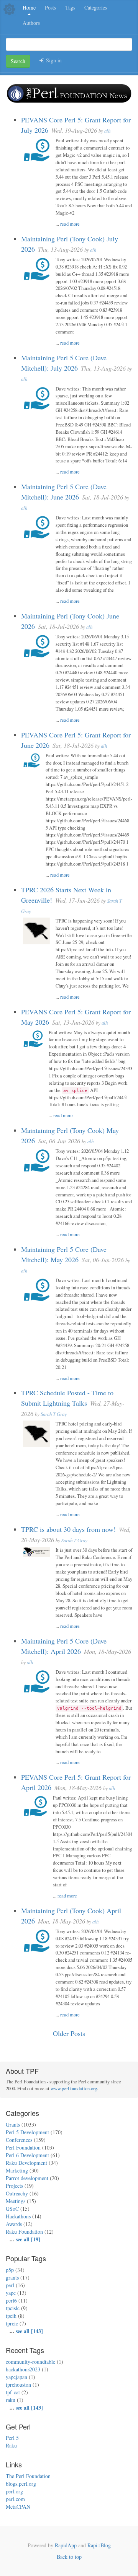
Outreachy (17, 2193)
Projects (14, 2186)
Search (18, 61)
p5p (10, 2270)
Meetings (16, 2201)
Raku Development (26, 2163)
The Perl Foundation (28, 2476)
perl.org (14, 2491)
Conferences (19, 2140)
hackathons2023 (23, 2369)
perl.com (15, 2499)
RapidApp (66, 2545)
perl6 (11, 2300)
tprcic (12, 2323)
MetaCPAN (18, 2507)
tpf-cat (13, 2392)
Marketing (17, 2170)
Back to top (69, 2557)
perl (10, 2285)
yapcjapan (16, 2377)
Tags (70, 7)
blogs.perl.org (21, 2484)
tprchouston (18, 2385)
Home (29, 7)
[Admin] (9, 9)
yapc (11, 2293)
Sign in (53, 60)
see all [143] (29, 2331)
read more (70, 224)
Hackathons (18, 2216)
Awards (14, 2224)
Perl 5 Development (27, 2132)
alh (107, 131)
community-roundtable (30, 2362)
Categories (96, 7)
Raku (11, 2445)
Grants (13, 2124)
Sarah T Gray (54, 1414)
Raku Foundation (24, 2232)
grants (12, 2277)
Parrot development (27, 2178)
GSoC (12, 2209)
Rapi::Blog (99, 2545)
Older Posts (69, 2033)
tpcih (11, 2316)
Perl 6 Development (27, 2155)
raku (11, 2400)
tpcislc (13, 2308)
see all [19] (28, 2239)
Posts (50, 7)
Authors (31, 23)
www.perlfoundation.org (74, 2089)
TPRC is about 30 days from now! (68, 1529)
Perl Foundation (23, 2147)
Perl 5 (12, 2438)
